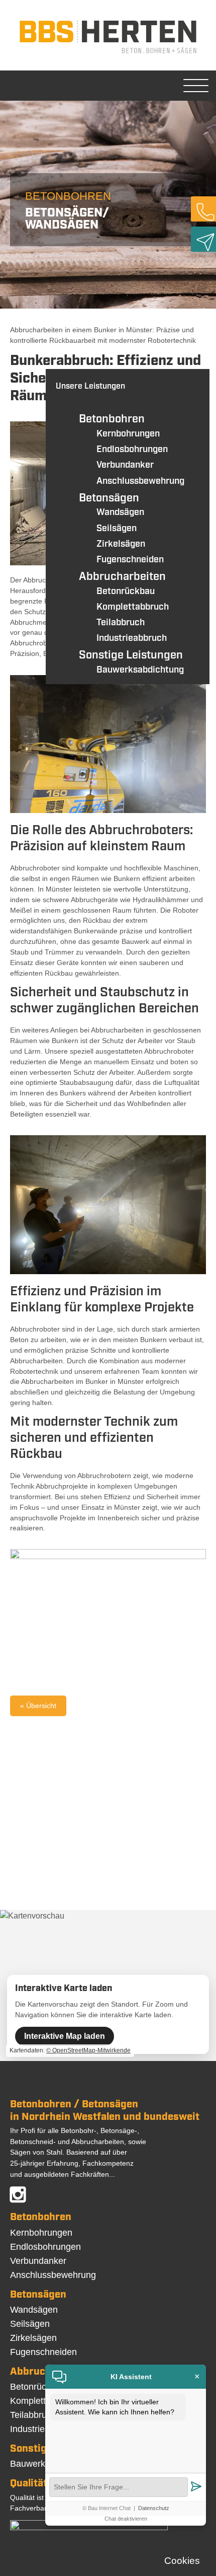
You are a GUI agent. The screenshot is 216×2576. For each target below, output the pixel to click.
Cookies (182, 2561)
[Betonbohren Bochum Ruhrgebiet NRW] (108, 54)
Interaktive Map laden (65, 2036)
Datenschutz (154, 2508)
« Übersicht (38, 1706)
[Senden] (196, 2487)
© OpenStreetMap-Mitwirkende (88, 2050)
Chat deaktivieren (126, 2519)
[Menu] (196, 86)
